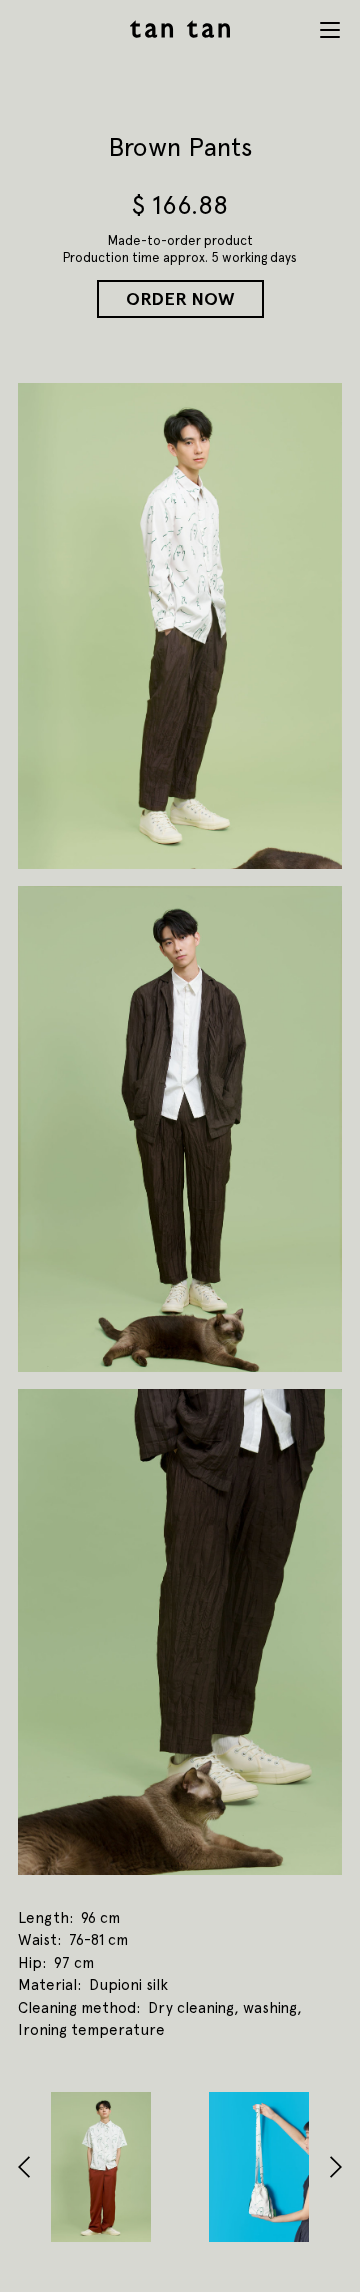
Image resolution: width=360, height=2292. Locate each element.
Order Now (180, 298)
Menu (330, 30)
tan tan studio (180, 29)
